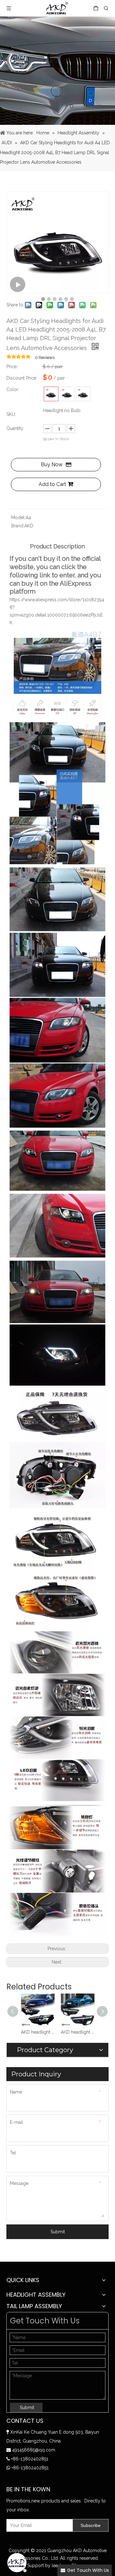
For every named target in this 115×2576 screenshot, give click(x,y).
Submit (58, 2232)
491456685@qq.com (34, 2450)
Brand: (18, 526)
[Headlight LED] (83, 394)
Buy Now (52, 464)
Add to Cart (52, 484)
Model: (18, 517)
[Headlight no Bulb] (51, 394)
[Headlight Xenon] (67, 394)
